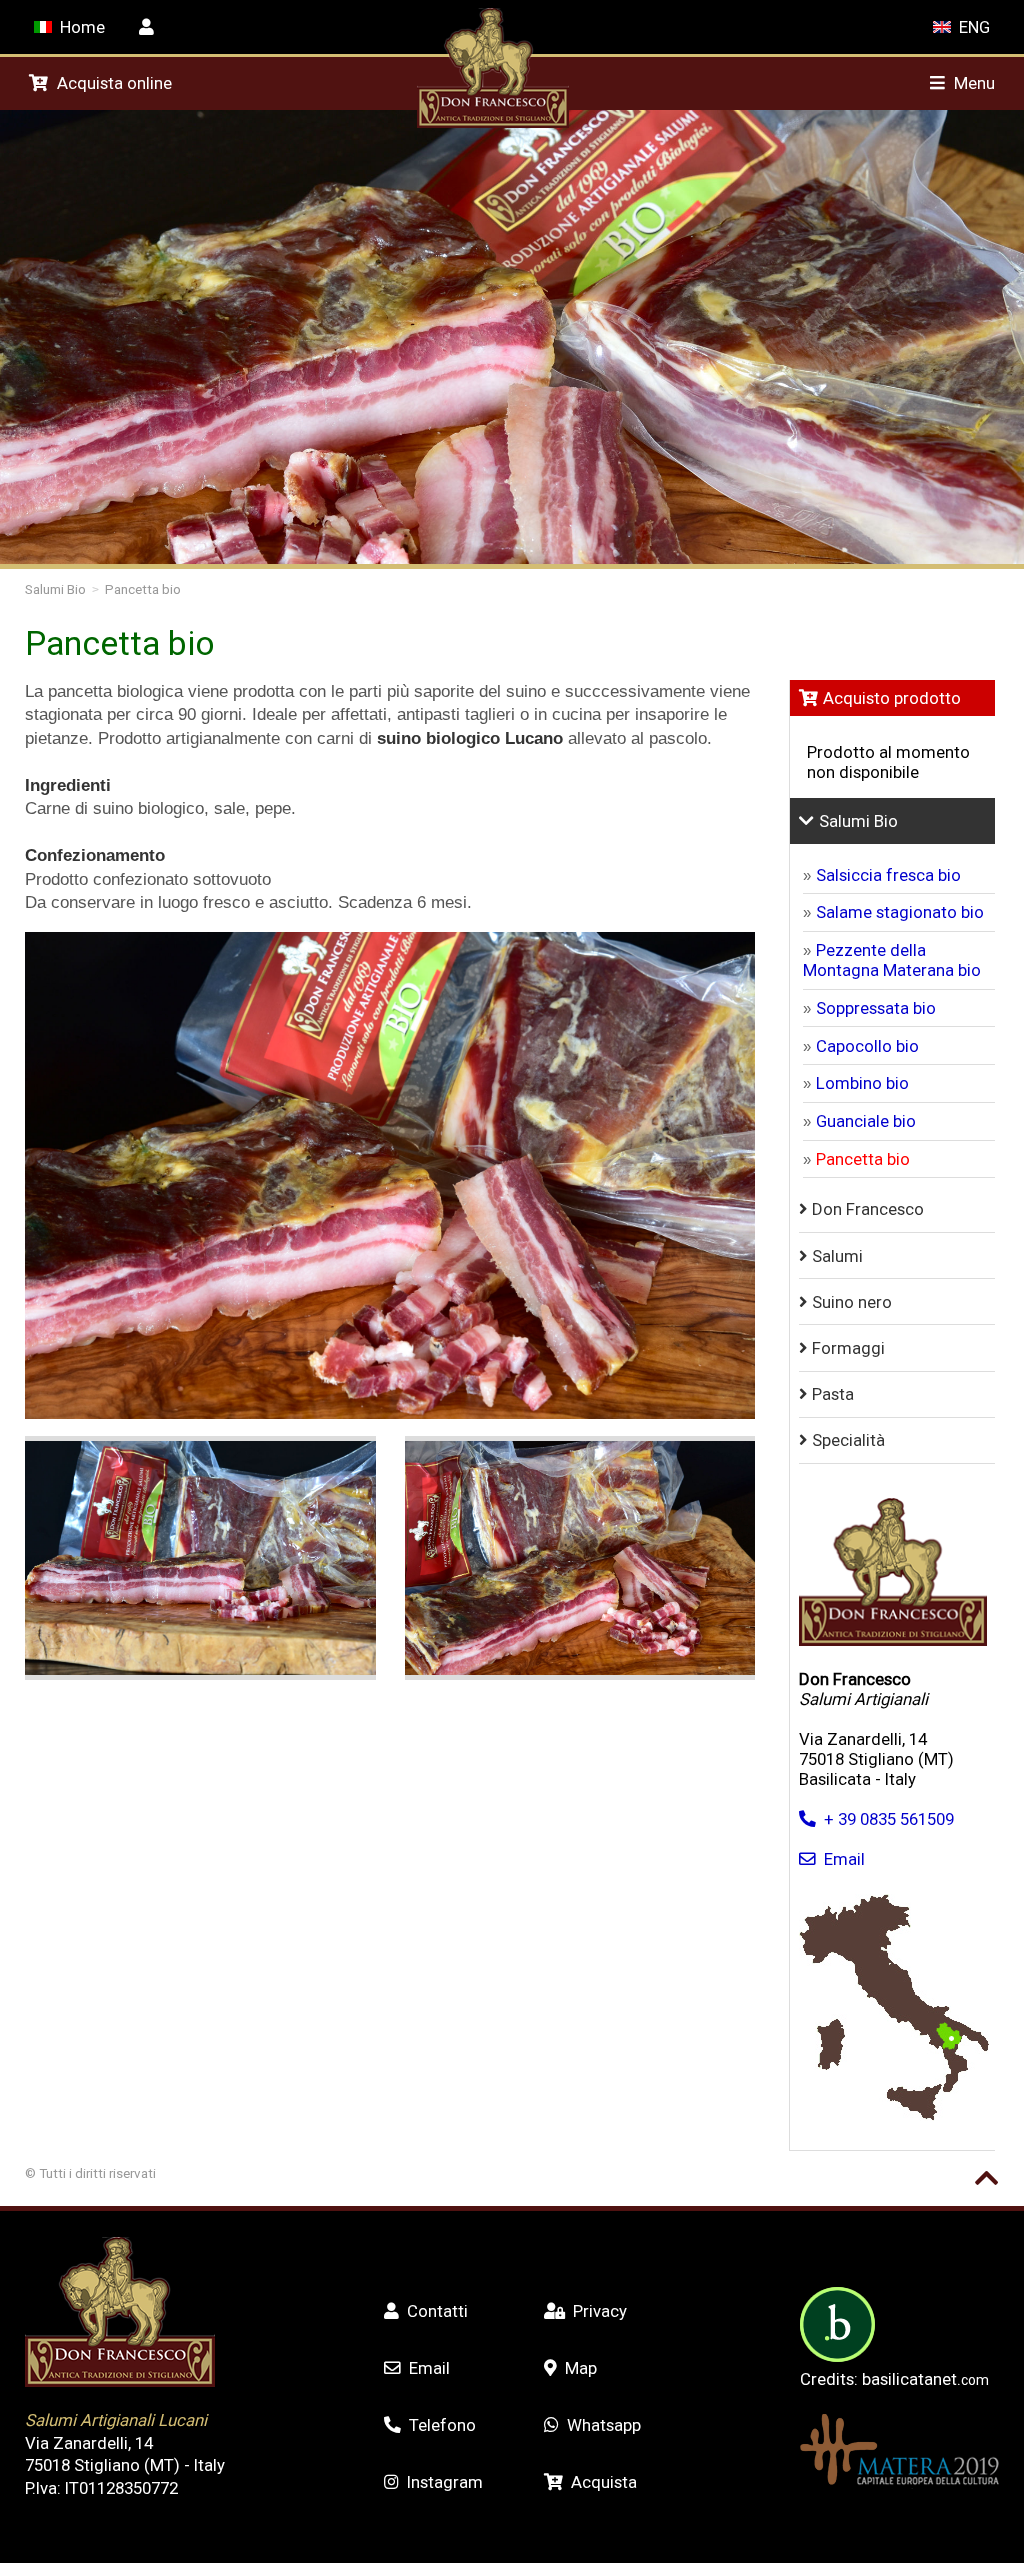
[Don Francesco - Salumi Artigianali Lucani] (493, 122)
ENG (974, 27)
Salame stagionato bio (900, 912)
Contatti (437, 2311)
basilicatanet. (925, 2379)
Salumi (837, 1256)
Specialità (848, 1440)
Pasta (833, 1394)
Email (844, 1859)
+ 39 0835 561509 (889, 1819)
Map (581, 2368)
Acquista (604, 2482)
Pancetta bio (143, 589)
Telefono (442, 2425)
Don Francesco (868, 1209)
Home (82, 27)
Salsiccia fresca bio (888, 875)
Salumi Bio (55, 589)
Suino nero (852, 1302)
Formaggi (848, 1348)
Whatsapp (604, 2425)
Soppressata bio (876, 1008)
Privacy (600, 2311)
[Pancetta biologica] (200, 1558)
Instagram (445, 2482)
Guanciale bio (866, 1121)
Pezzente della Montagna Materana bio (892, 960)
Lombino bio (862, 1083)
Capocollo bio (867, 1046)
